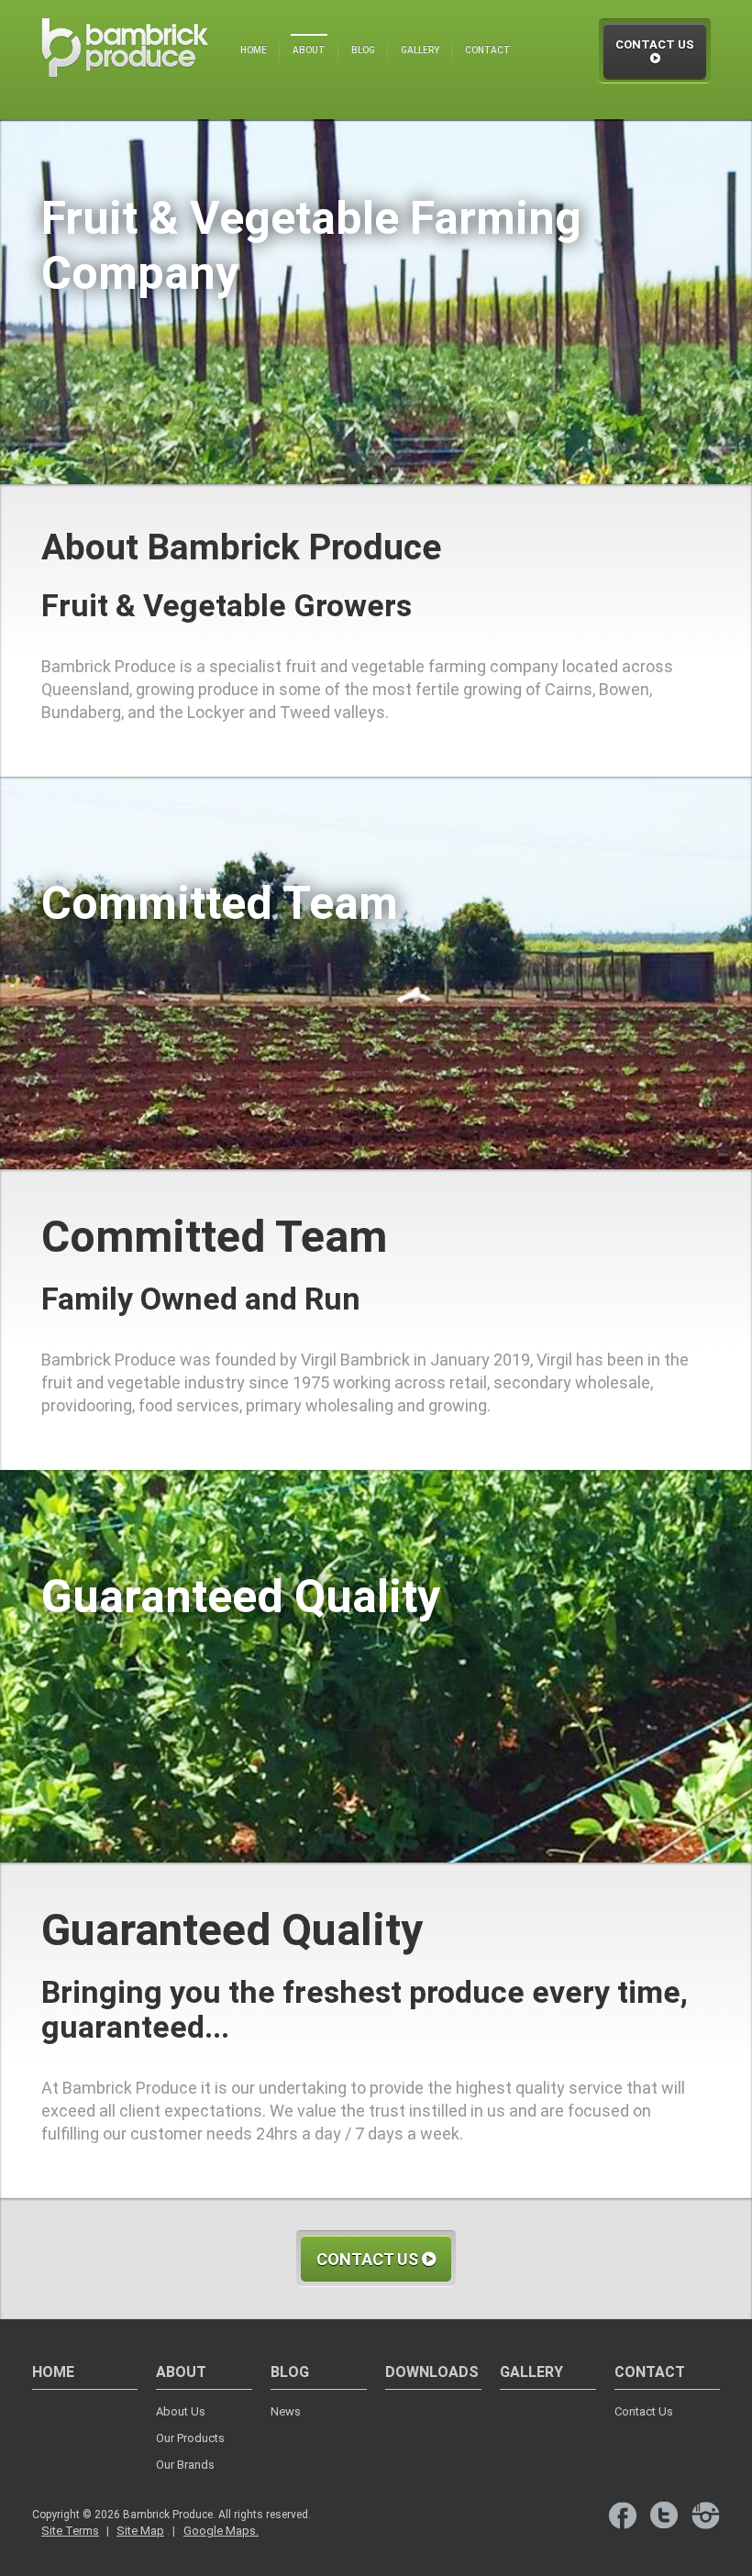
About (309, 50)
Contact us (369, 2259)
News (286, 2411)
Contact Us (655, 44)
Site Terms (70, 2531)
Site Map (140, 2531)
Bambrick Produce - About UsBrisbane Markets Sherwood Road (125, 61)
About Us (181, 2411)
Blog (363, 50)
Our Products (190, 2438)
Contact (488, 50)
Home (254, 50)
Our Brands (185, 2465)
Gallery (420, 50)
